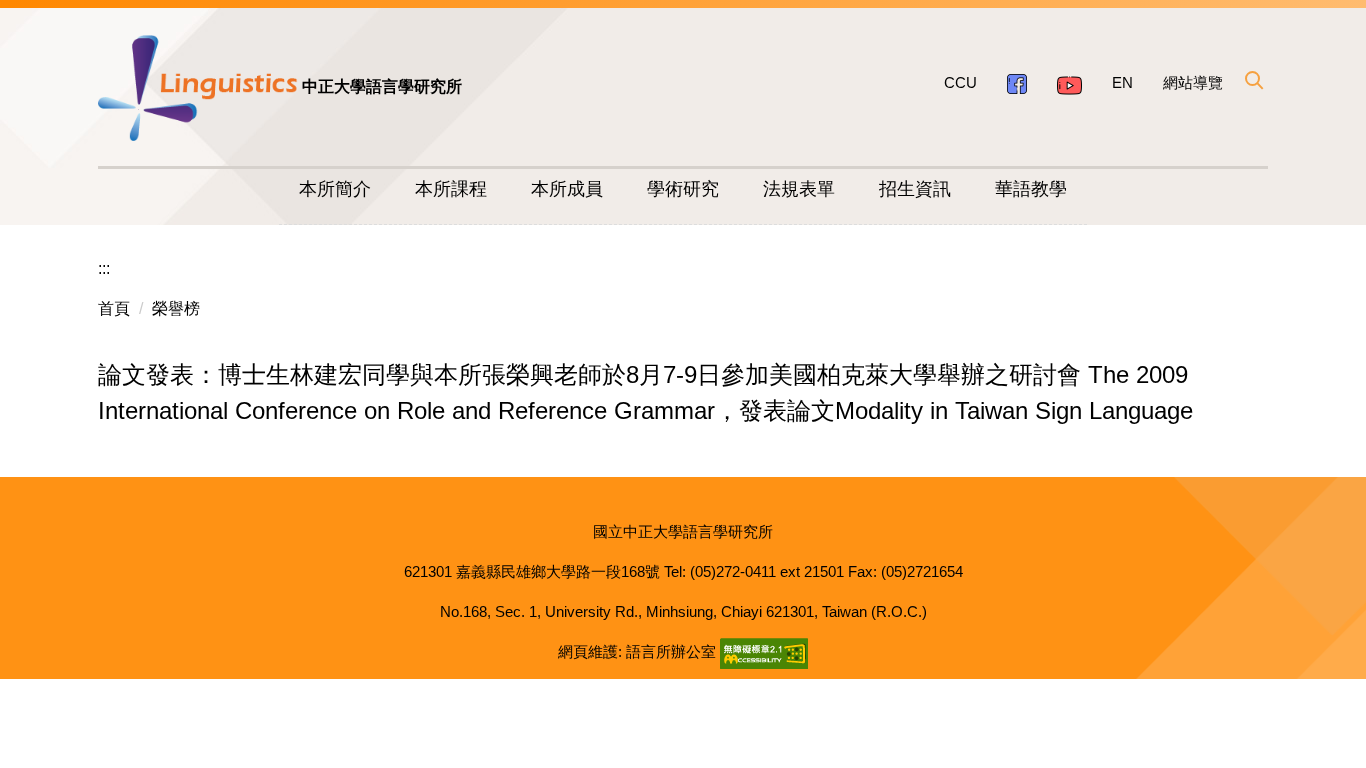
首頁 (114, 308)
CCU (960, 82)
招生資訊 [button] (915, 189)
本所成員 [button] (567, 189)
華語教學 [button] (1031, 189)
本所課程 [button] (451, 189)
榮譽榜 (176, 308)
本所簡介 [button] (335, 189)
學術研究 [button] (683, 189)
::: (104, 268)
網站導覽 (1193, 82)
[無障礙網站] (764, 651)
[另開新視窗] (1017, 83)
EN (1122, 82)
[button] (1253, 80)
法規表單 (799, 189)
